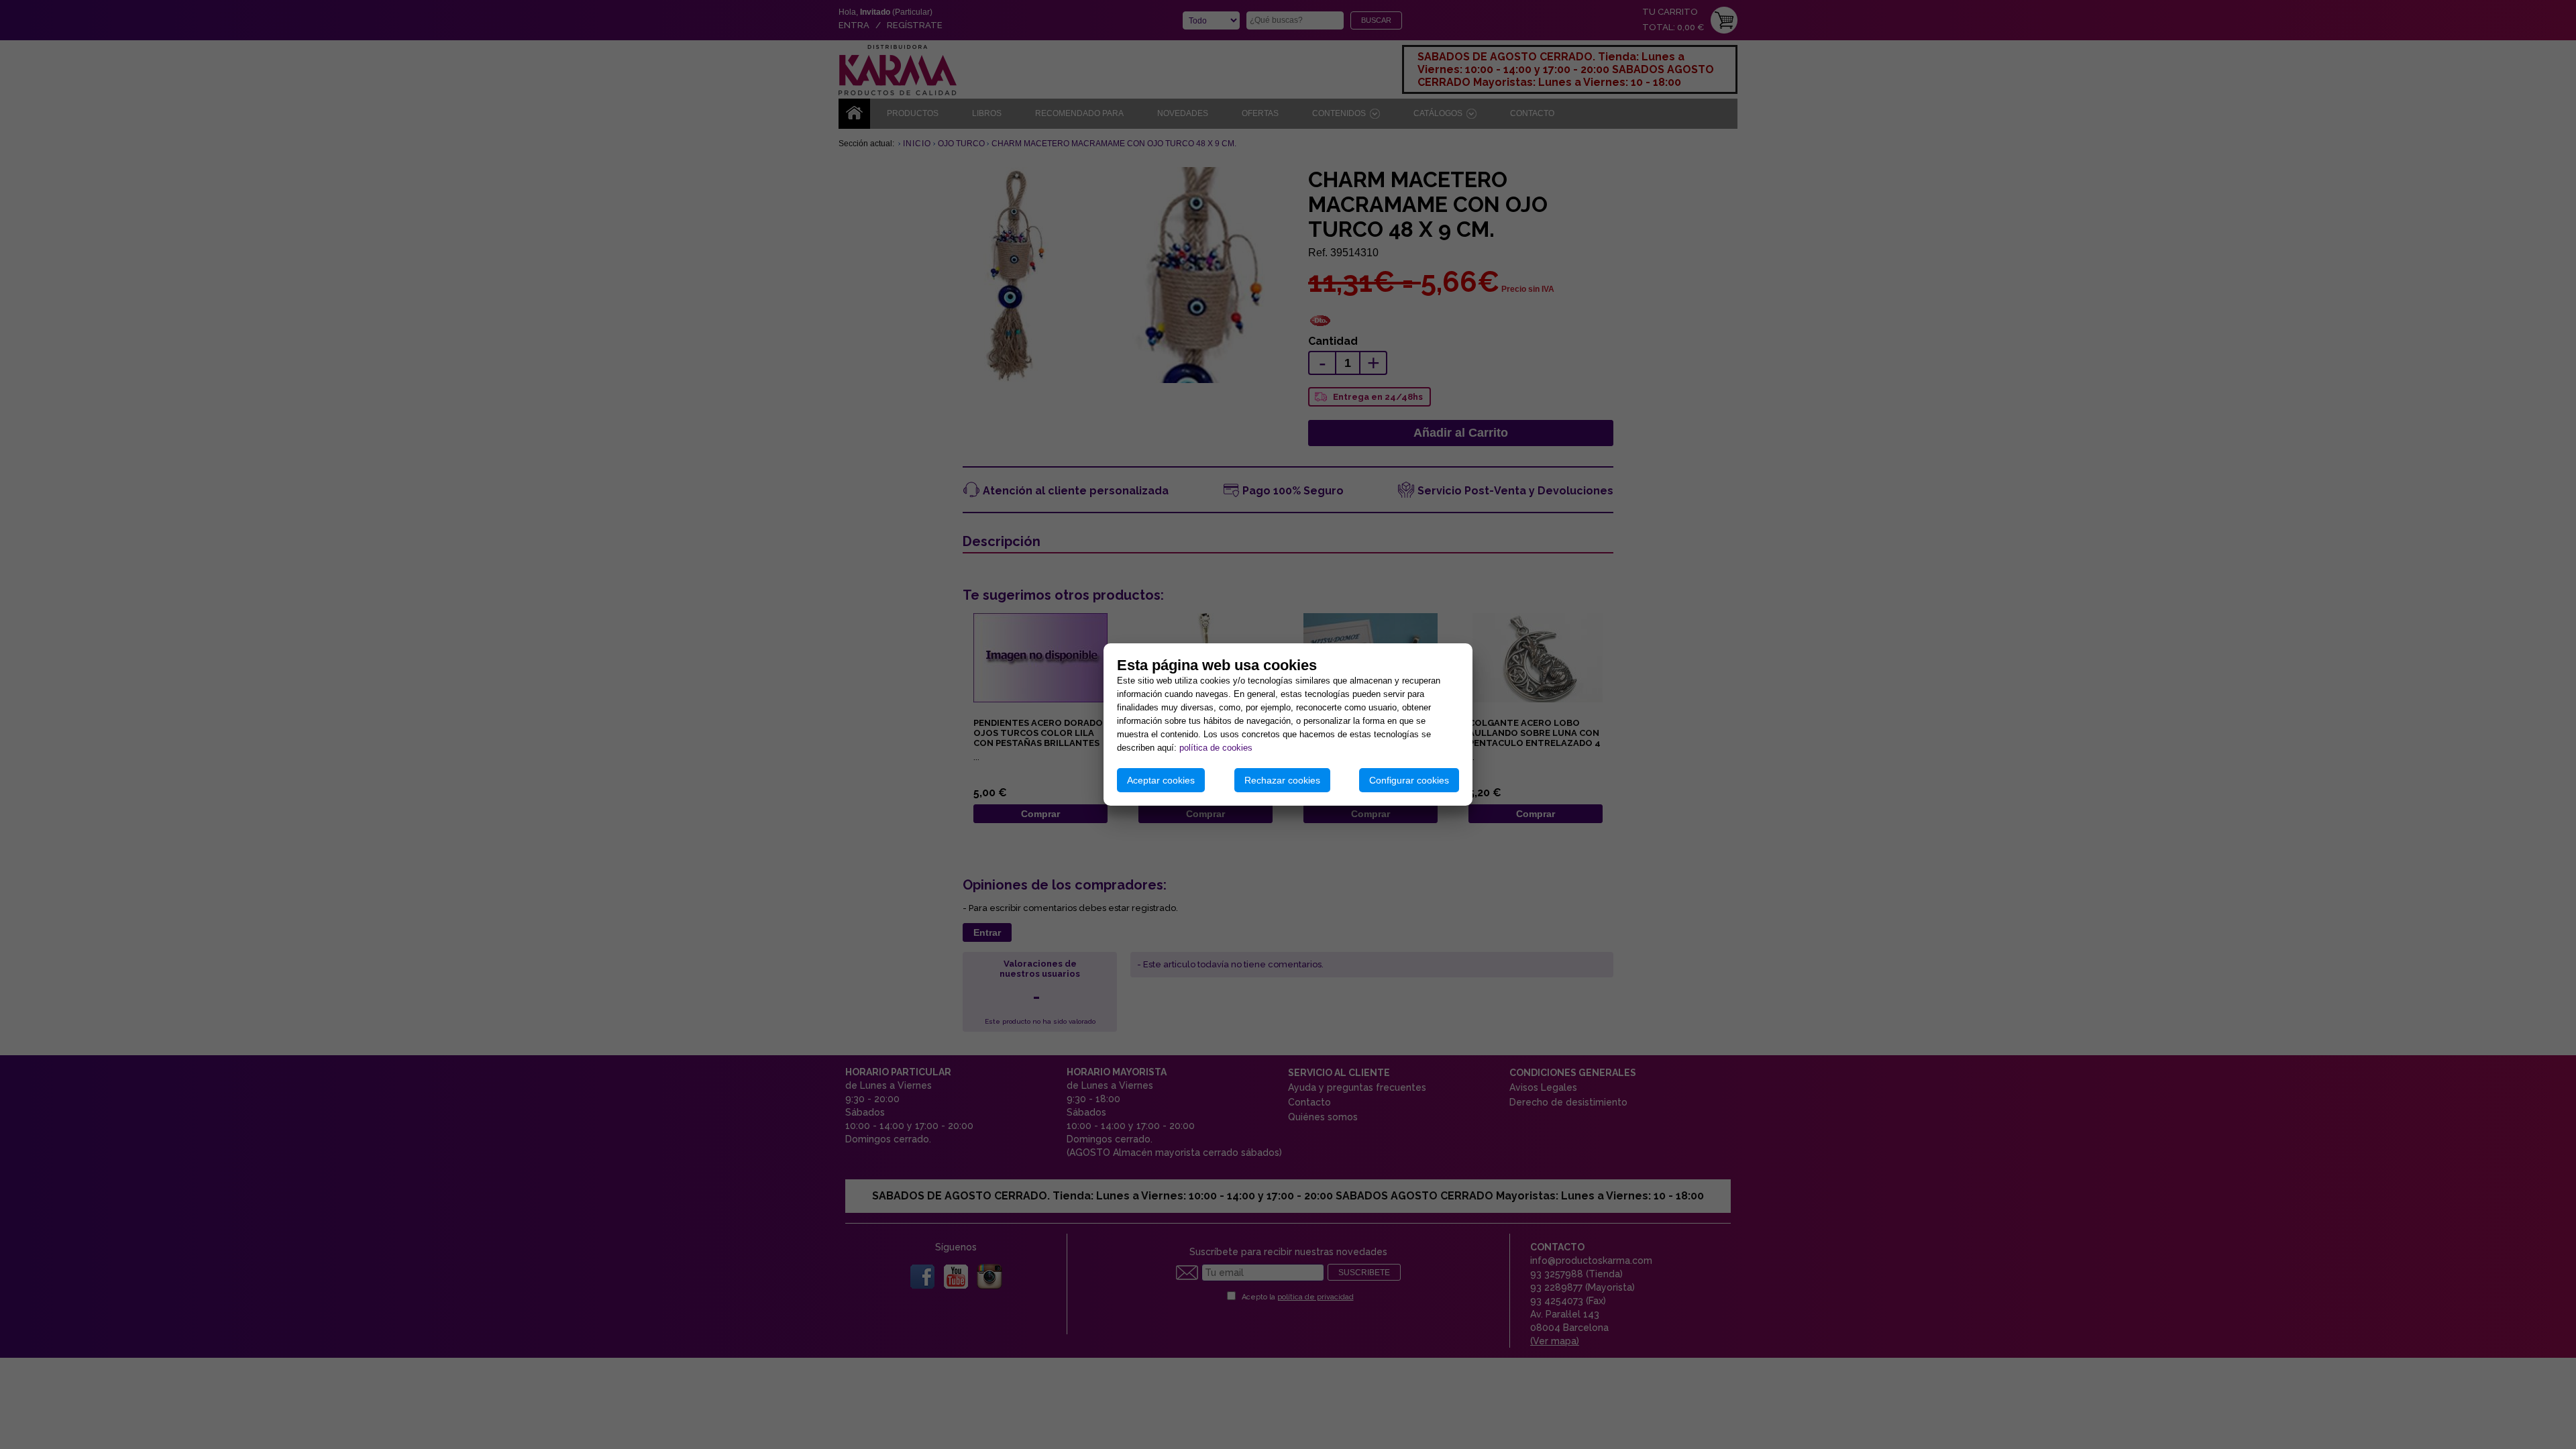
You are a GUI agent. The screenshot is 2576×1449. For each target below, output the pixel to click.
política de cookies (1216, 748)
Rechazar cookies (1282, 780)
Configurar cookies (1409, 780)
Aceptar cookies (1161, 780)
